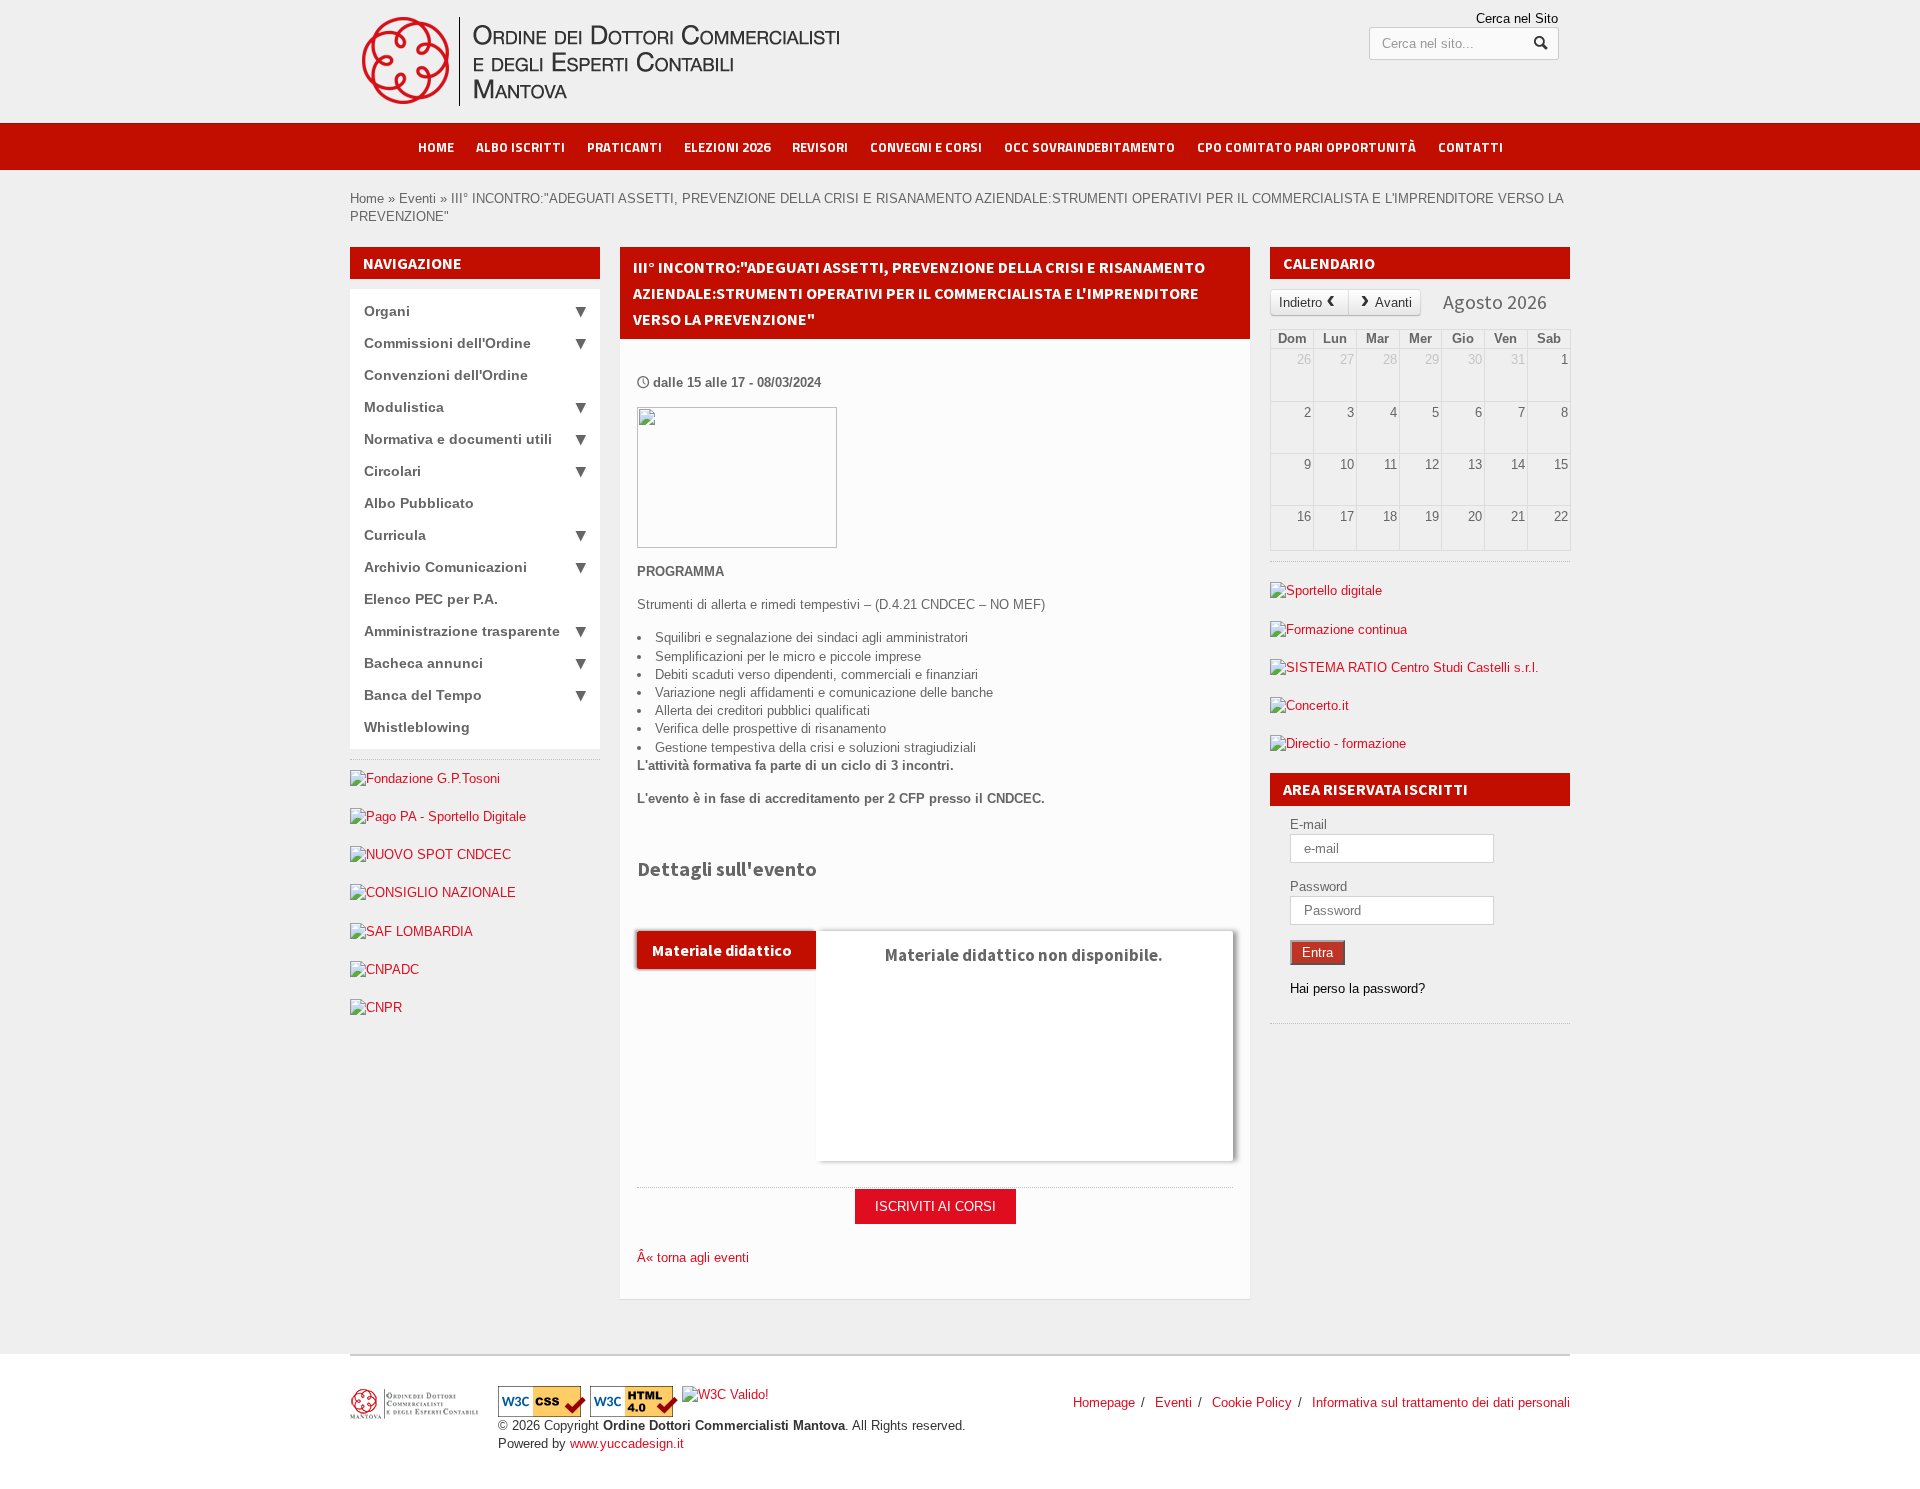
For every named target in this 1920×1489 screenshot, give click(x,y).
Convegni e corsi (926, 147)
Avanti (1393, 302)
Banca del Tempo (423, 695)
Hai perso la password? (1357, 988)
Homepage (1104, 1402)
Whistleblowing (417, 727)
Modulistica (404, 407)
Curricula (395, 535)
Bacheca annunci (423, 663)
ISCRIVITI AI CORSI (935, 1206)
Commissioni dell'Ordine (447, 343)
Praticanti (624, 147)
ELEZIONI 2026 (727, 147)
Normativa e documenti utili (458, 439)
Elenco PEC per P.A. (431, 599)
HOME (436, 147)
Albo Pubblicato (419, 503)
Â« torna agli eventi (693, 1257)
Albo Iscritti (520, 147)
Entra (1317, 952)
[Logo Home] (633, 25)
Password (1318, 886)
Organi (387, 311)
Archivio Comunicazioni (445, 567)
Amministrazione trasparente (462, 631)
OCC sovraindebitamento (1089, 147)
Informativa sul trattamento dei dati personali (1441, 1402)
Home (367, 198)
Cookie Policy (1252, 1402)
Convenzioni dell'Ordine (446, 375)
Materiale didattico (722, 950)
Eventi (417, 198)
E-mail (1308, 824)
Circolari (392, 471)
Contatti (1470, 147)
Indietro (1300, 302)
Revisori (820, 147)
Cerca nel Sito (1517, 18)
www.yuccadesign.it (627, 1443)
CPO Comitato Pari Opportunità (1306, 147)
